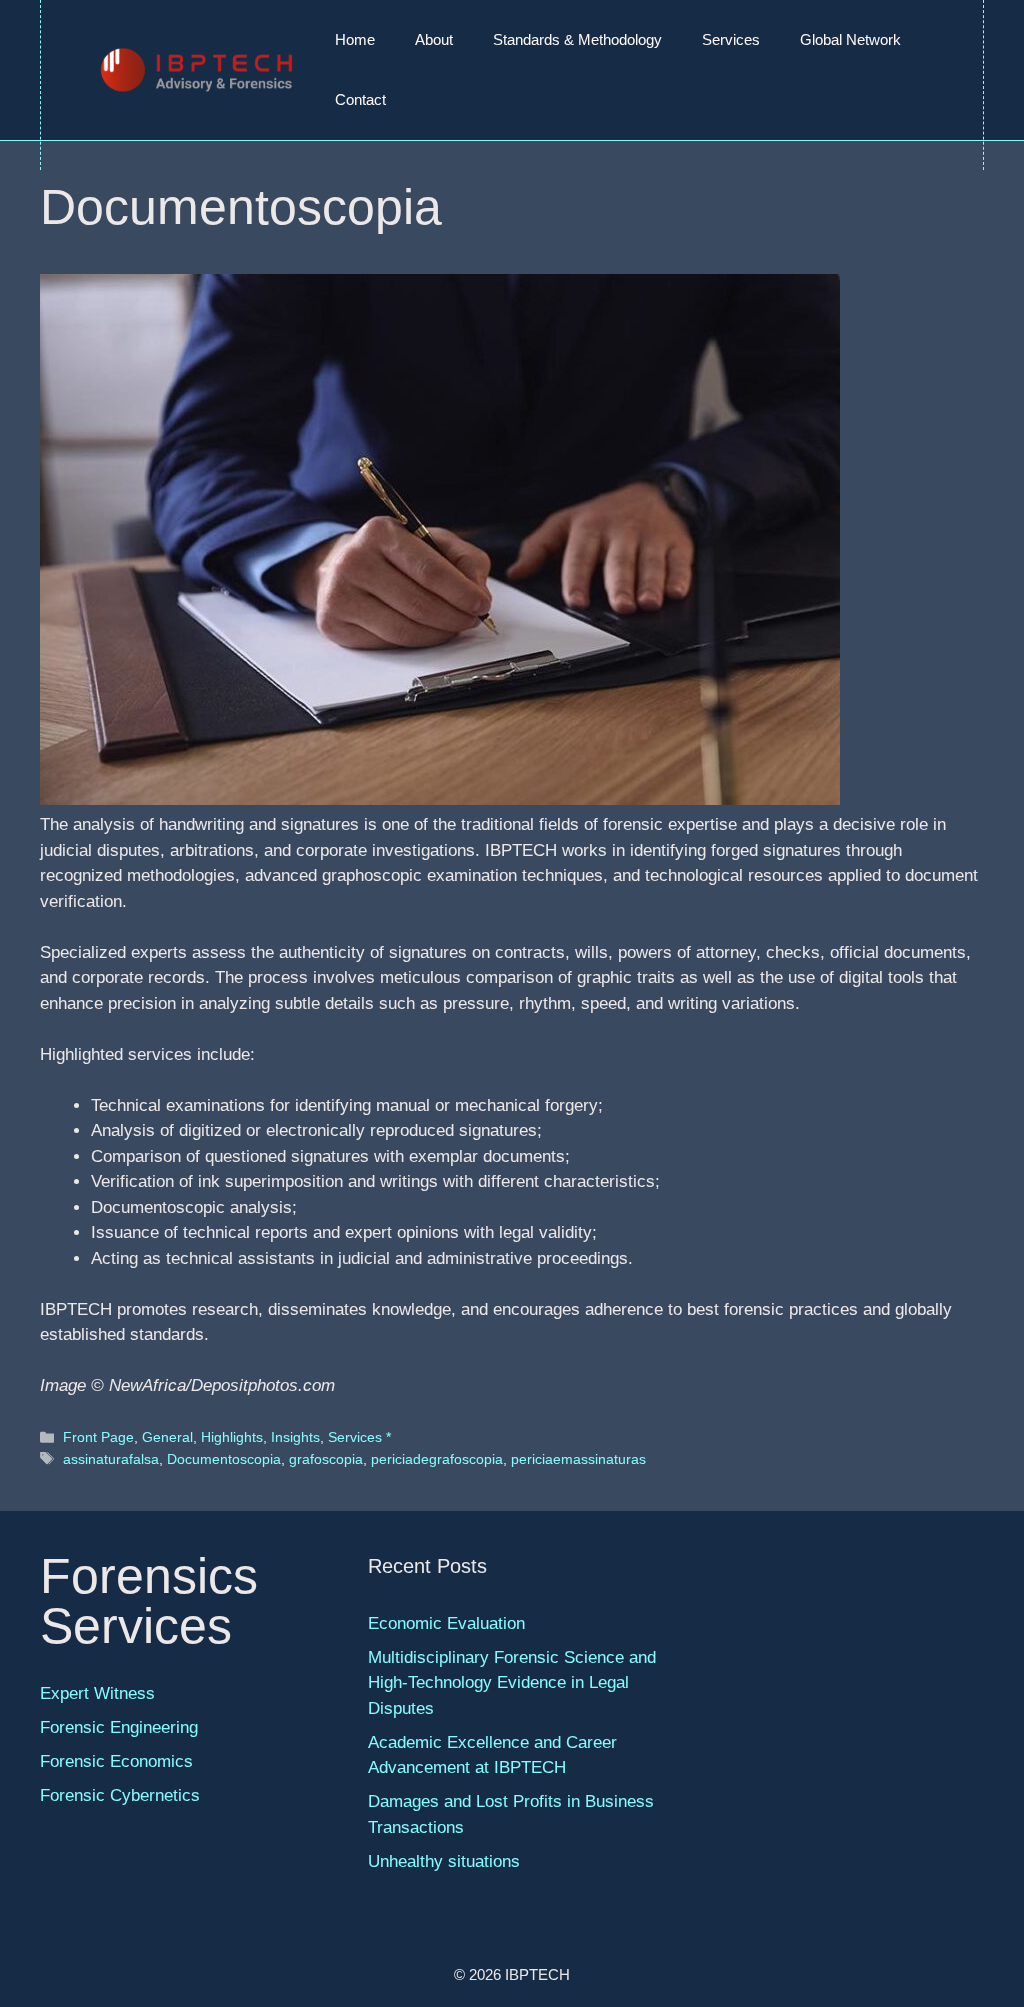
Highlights (232, 1437)
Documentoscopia (224, 1459)
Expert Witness (97, 1693)
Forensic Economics (116, 1761)
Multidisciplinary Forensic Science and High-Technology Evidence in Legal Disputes (512, 1683)
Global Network (850, 39)
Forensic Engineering (119, 1727)
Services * (359, 1437)
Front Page (98, 1437)
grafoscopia (326, 1459)
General (167, 1437)
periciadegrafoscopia (437, 1459)
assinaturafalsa (111, 1459)
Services (731, 39)
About (434, 39)
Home (355, 39)
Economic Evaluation (446, 1623)
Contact (360, 99)
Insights (295, 1437)
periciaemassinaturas (578, 1459)
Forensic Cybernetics (120, 1795)
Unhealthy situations (444, 1861)
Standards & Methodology (577, 39)
